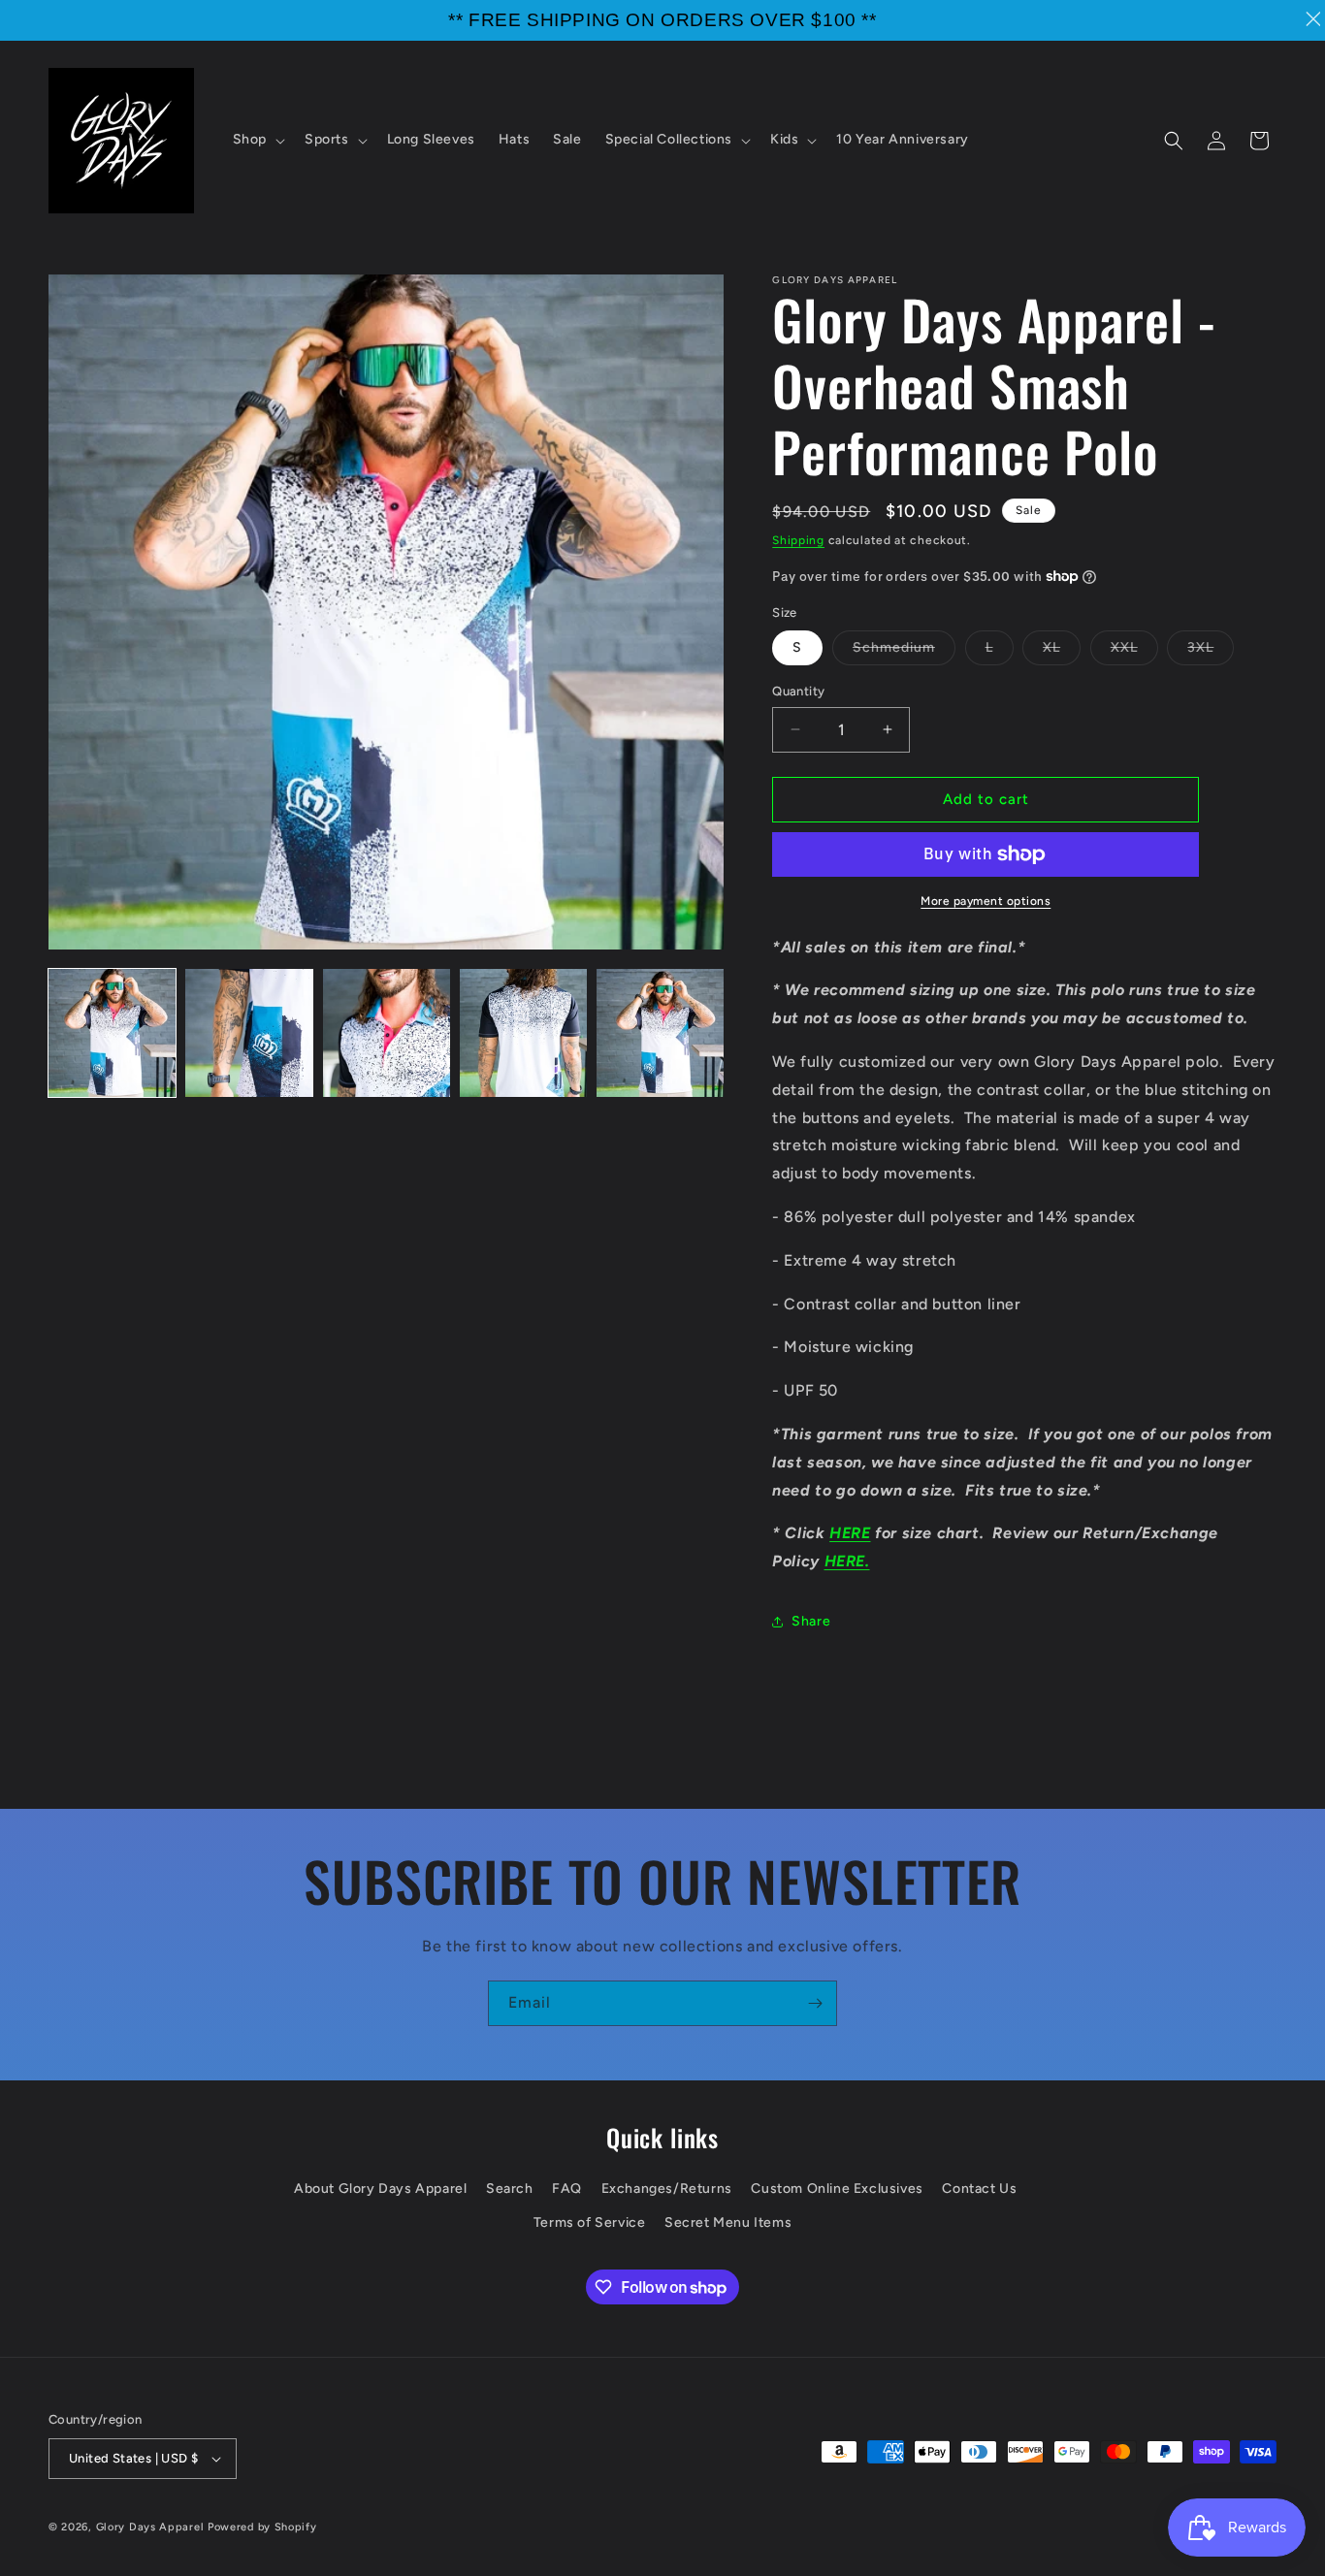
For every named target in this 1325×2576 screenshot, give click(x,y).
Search (510, 2189)
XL (1062, 652)
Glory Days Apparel (150, 2527)
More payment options (986, 901)
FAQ (567, 2189)
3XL (1211, 652)
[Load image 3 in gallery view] (387, 1032)
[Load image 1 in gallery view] (112, 1032)
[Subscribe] (815, 2003)
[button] (257, 140)
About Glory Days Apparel (380, 2189)
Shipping (798, 540)
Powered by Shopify (262, 2527)
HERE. (847, 1561)
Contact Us (979, 2189)
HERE (850, 1533)
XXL (1134, 652)
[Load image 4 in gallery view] (523, 1032)
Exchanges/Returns (667, 2189)
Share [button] (811, 1621)
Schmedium (904, 652)
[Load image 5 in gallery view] (660, 1032)
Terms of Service (590, 2223)
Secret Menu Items (728, 2223)
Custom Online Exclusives (837, 2189)
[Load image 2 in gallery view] (249, 1032)
